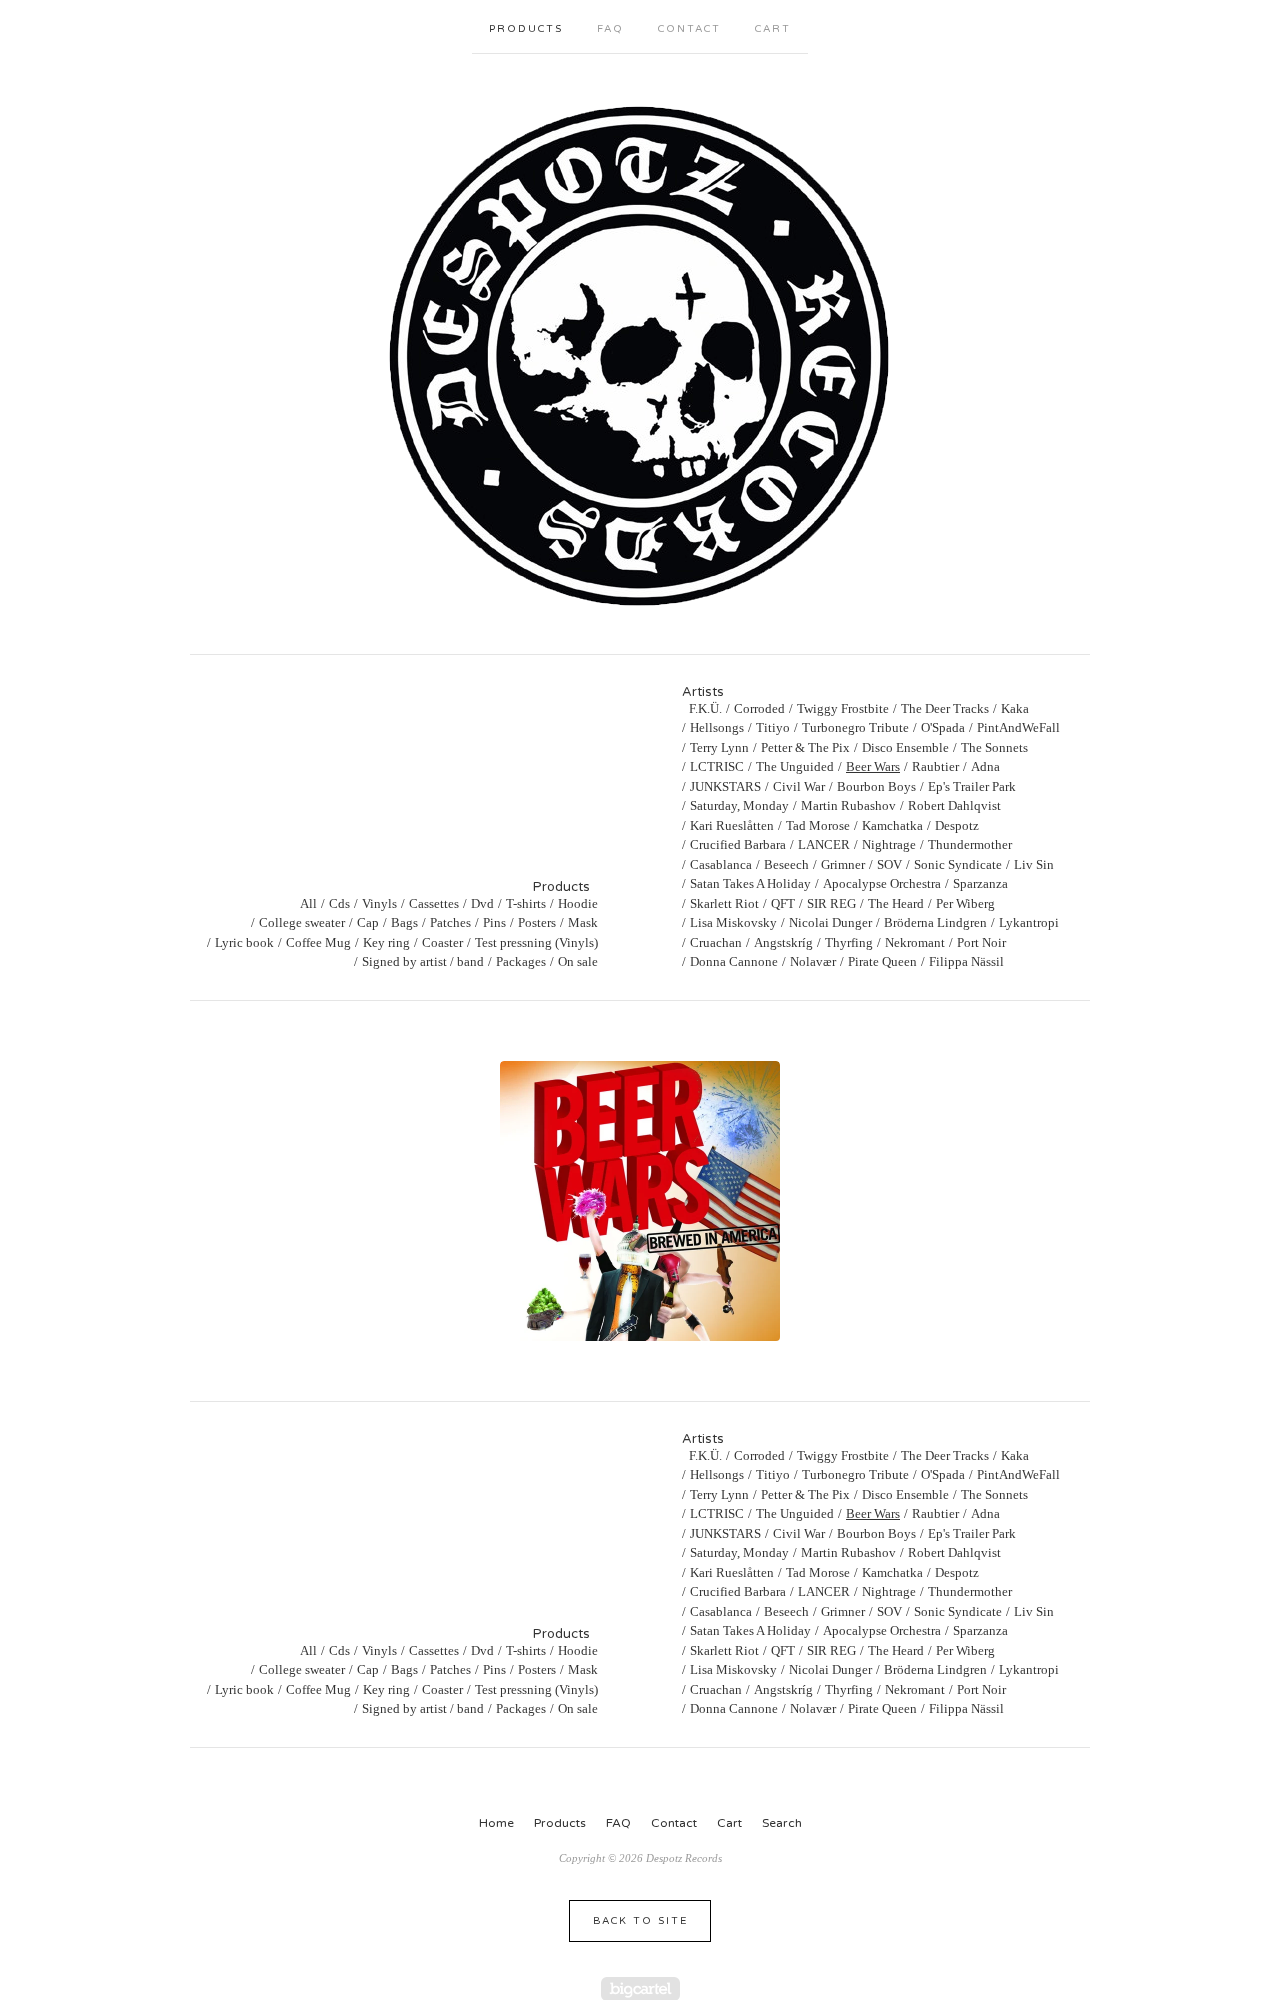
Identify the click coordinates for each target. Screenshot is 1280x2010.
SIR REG (831, 903)
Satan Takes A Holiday (750, 883)
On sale (578, 961)
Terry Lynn (719, 747)
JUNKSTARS (725, 786)
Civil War (799, 786)
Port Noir (981, 942)
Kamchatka (892, 825)
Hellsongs (717, 727)
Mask (583, 922)
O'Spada (943, 727)
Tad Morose (818, 825)
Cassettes (434, 903)
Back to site (640, 1921)
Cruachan (716, 942)
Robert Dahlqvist (954, 805)
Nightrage (889, 844)
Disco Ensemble (905, 747)
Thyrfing (849, 942)
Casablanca (721, 864)
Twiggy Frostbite (843, 708)
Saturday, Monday (739, 805)
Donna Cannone (734, 961)
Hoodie (578, 903)
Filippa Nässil (966, 961)
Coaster (442, 942)
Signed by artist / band (423, 961)
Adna (985, 766)
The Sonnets (994, 747)
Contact (689, 29)
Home (496, 1823)
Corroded (759, 708)
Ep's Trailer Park (972, 786)
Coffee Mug (318, 942)
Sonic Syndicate (958, 864)
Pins (494, 922)
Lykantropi (1029, 922)
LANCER (824, 844)
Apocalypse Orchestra (882, 883)
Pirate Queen (882, 961)
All (308, 903)
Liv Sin (1034, 864)
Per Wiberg (965, 903)
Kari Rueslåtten (732, 825)
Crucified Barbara (738, 844)
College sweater (302, 922)
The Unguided (795, 766)
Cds (339, 903)
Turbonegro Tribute (855, 727)
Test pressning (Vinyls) (536, 942)
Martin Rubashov (848, 805)
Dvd (482, 903)
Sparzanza (980, 883)
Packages (521, 961)
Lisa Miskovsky (733, 922)
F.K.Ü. (705, 708)
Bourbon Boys (876, 786)
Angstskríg (783, 942)
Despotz (957, 825)
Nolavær (813, 961)
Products (526, 29)
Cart (773, 29)
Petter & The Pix (805, 747)
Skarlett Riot (724, 903)
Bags (404, 922)
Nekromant (915, 942)
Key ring (386, 942)
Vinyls (379, 903)
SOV (889, 864)
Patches (450, 922)
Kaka (1015, 708)
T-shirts (526, 903)
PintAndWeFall (1018, 727)
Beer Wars (873, 766)
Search (782, 1823)
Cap (368, 922)
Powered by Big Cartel (640, 1988)
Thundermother (970, 844)
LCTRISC (717, 766)
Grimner (843, 864)
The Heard (896, 903)
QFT (783, 903)
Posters (537, 922)
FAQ (610, 29)
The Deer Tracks (945, 708)
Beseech (786, 864)
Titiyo (773, 727)
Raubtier (935, 766)
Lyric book (244, 942)
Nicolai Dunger (830, 922)
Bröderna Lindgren (935, 922)
